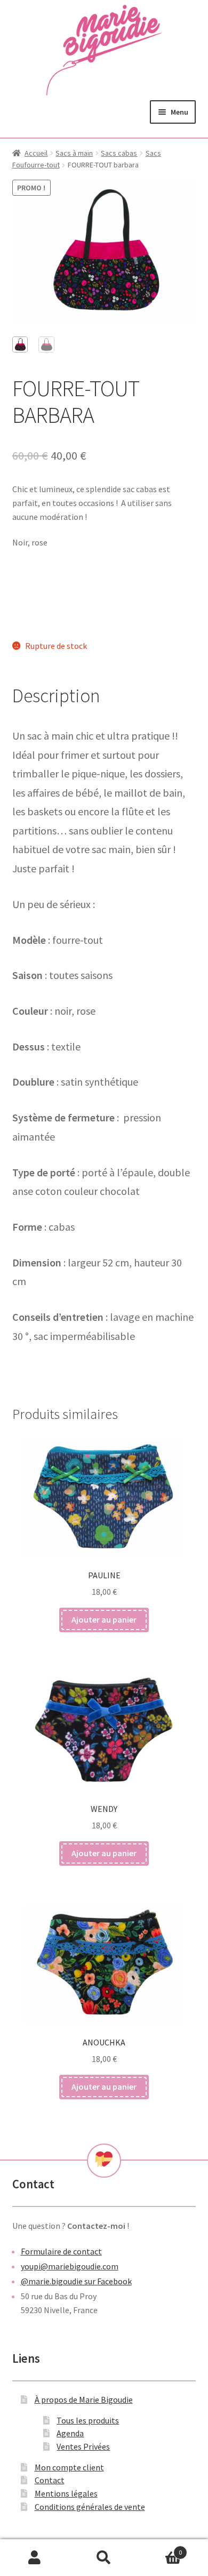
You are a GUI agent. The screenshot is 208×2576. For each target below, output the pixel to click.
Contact (50, 2480)
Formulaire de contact (61, 2251)
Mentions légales (66, 2493)
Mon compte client (69, 2467)
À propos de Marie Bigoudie (84, 2400)
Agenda (70, 2433)
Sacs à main (74, 153)
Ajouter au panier (104, 1619)
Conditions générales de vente (90, 2507)
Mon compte (35, 2558)
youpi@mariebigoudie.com (70, 2266)
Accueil (36, 153)
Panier (160, 2549)
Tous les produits (88, 2420)
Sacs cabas (119, 153)
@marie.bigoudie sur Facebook (76, 2281)
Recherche (104, 2558)
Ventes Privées (83, 2446)
